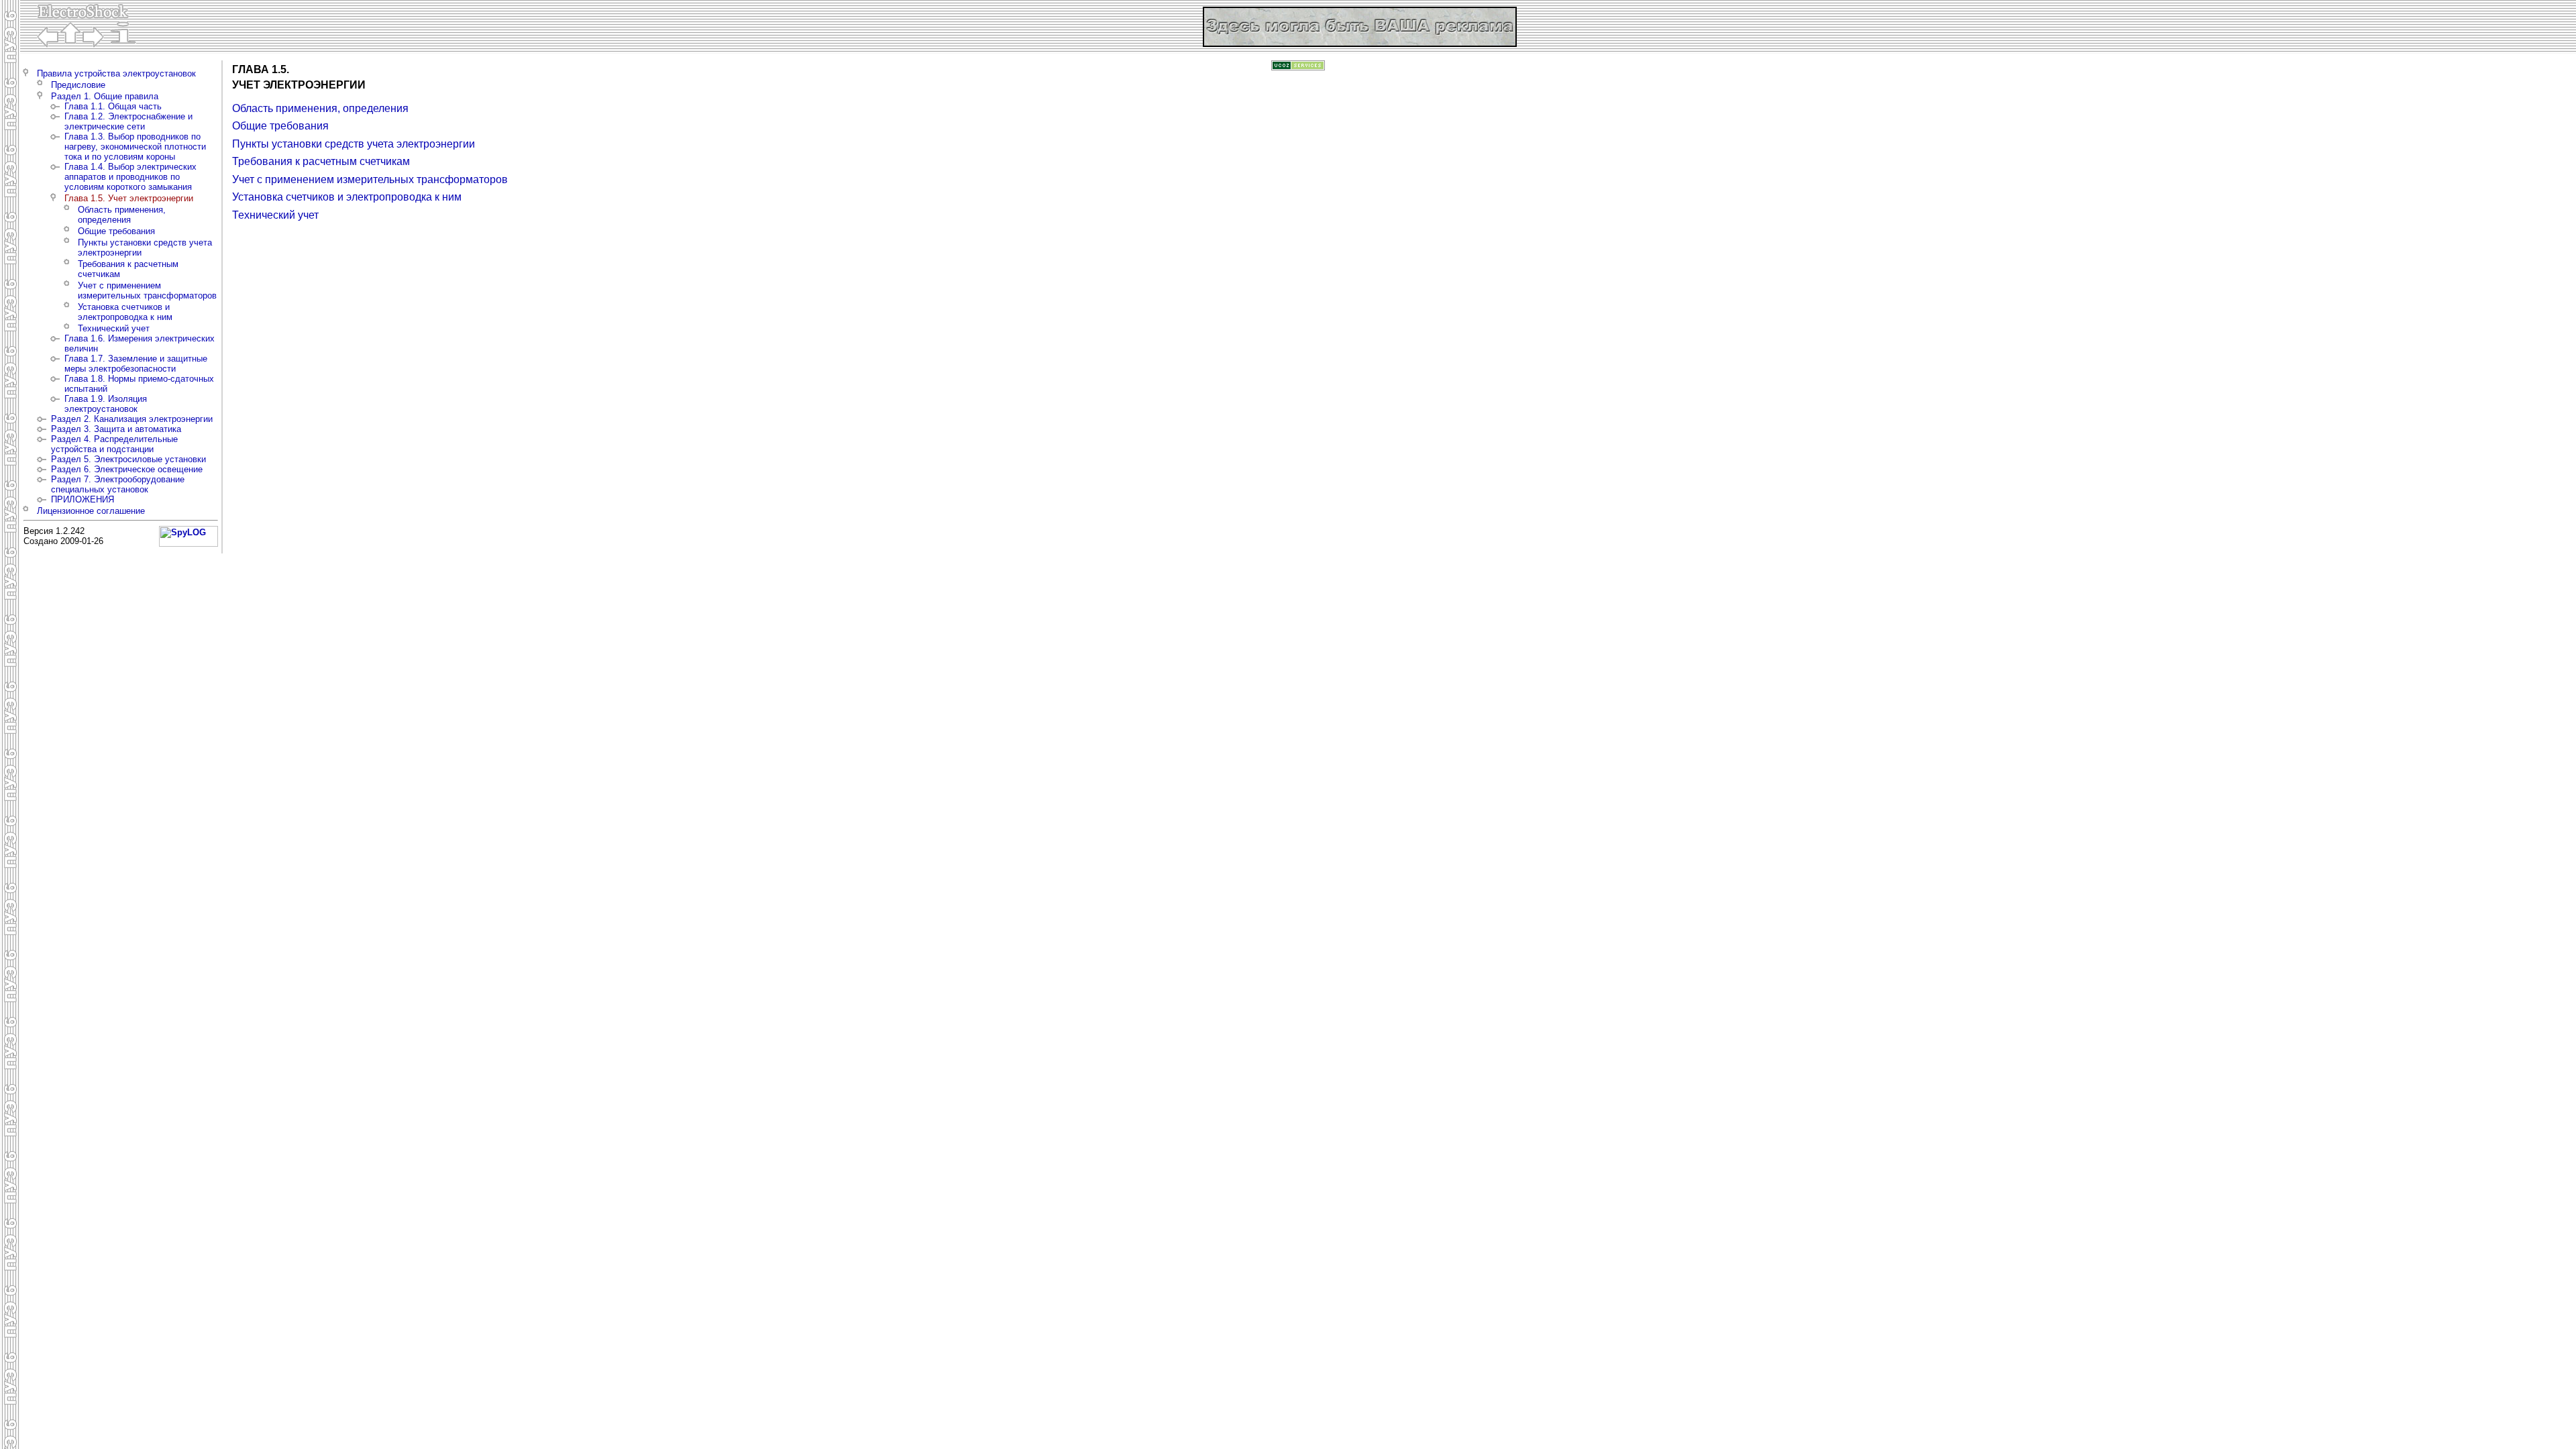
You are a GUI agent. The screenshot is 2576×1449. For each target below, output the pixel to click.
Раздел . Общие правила (105, 96)
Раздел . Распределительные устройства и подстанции (114, 444)
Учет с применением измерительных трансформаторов (147, 290)
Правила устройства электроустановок (116, 73)
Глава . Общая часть (113, 106)
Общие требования (116, 231)
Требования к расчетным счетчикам (321, 161)
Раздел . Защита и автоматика (116, 429)
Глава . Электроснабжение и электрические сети (128, 121)
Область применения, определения (122, 215)
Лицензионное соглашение (91, 511)
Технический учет (114, 328)
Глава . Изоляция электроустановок (106, 404)
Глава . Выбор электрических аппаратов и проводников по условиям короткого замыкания (130, 177)
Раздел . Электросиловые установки (128, 459)
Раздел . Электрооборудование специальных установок (118, 484)
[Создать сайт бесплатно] (1298, 67)
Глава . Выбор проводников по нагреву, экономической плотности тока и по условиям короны (135, 147)
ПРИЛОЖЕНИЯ (83, 499)
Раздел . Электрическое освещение (127, 469)
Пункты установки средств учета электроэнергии (354, 144)
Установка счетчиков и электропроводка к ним (125, 312)
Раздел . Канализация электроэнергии (132, 419)
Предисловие (78, 85)
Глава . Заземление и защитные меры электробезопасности (136, 364)
